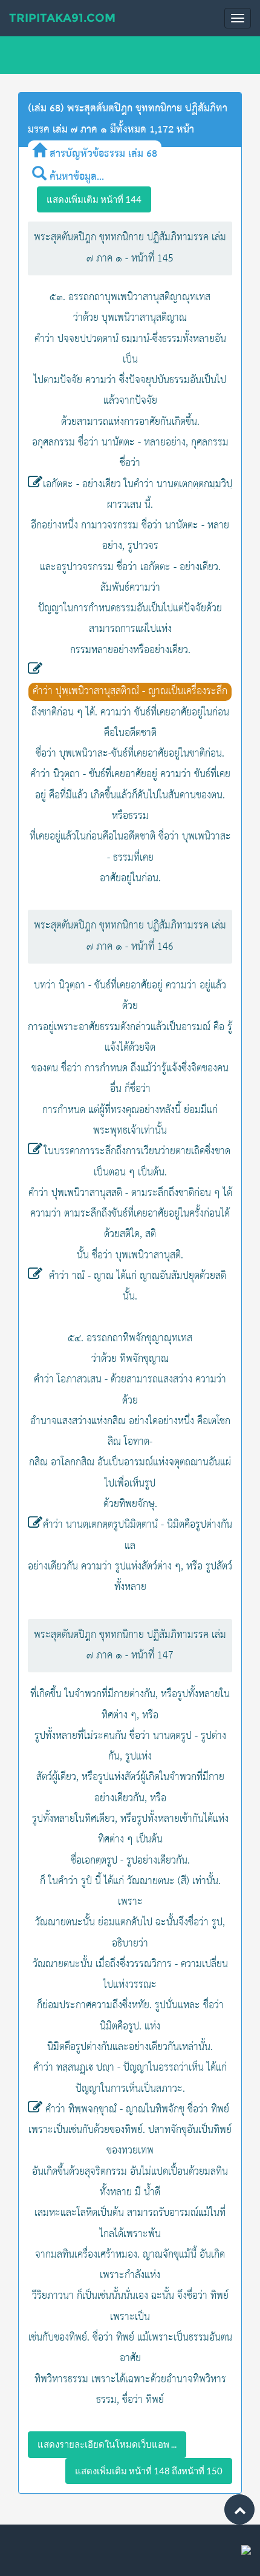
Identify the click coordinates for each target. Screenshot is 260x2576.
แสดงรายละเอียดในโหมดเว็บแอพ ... (107, 2444)
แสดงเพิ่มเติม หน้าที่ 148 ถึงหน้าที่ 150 (149, 2471)
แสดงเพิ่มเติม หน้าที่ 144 (94, 199)
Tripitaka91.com (62, 18)
